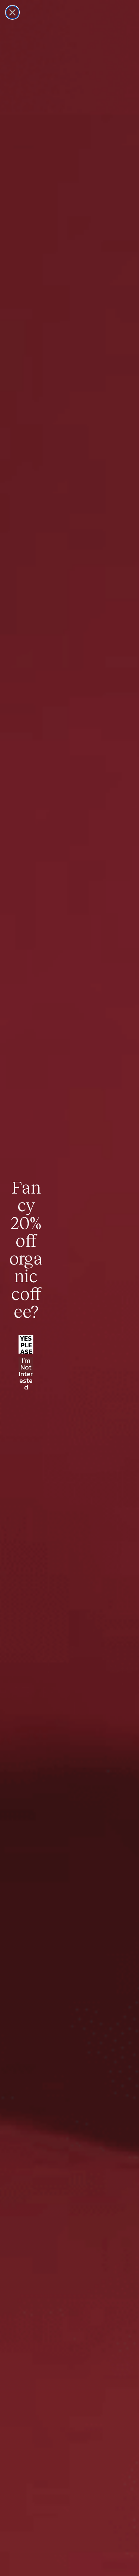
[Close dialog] (12, 12)
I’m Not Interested (26, 1367)
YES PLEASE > (26, 1344)
